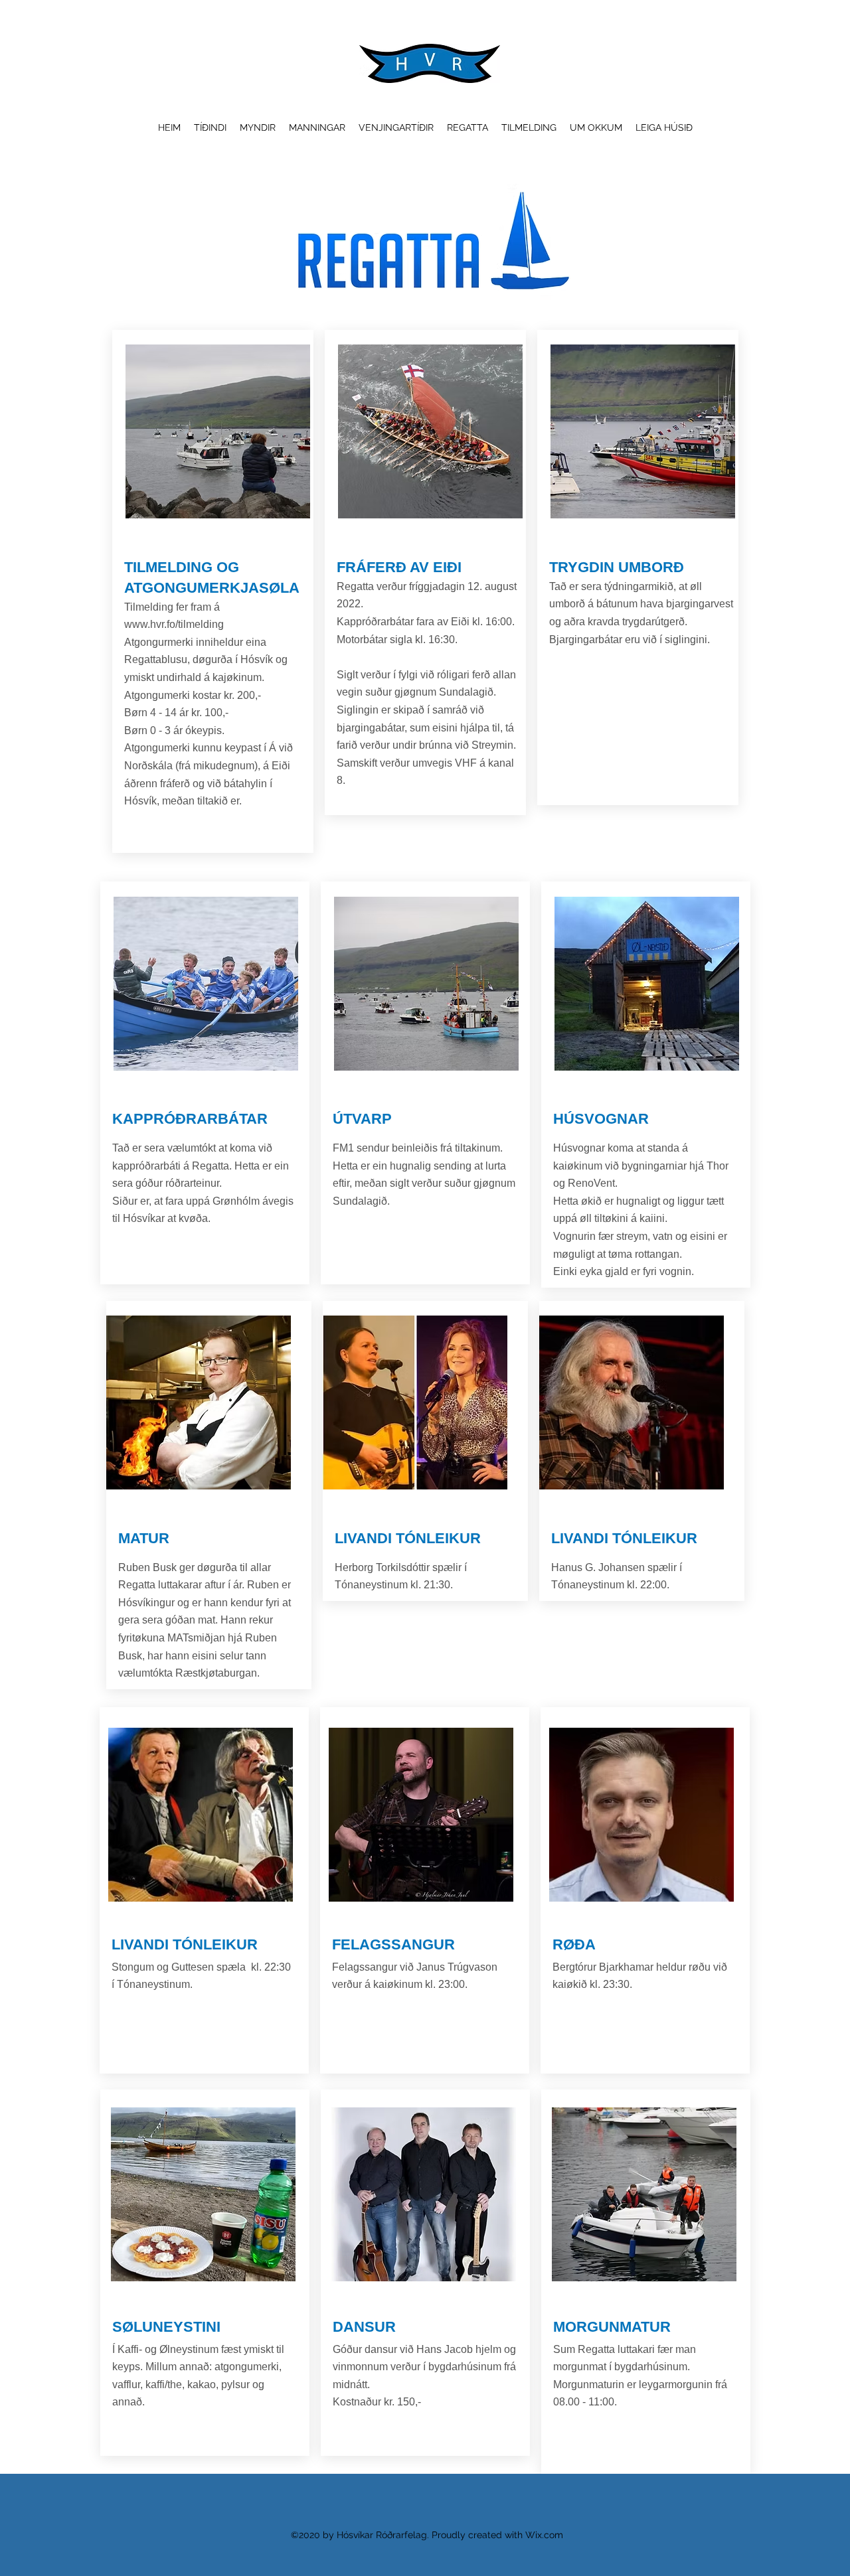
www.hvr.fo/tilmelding (174, 624)
